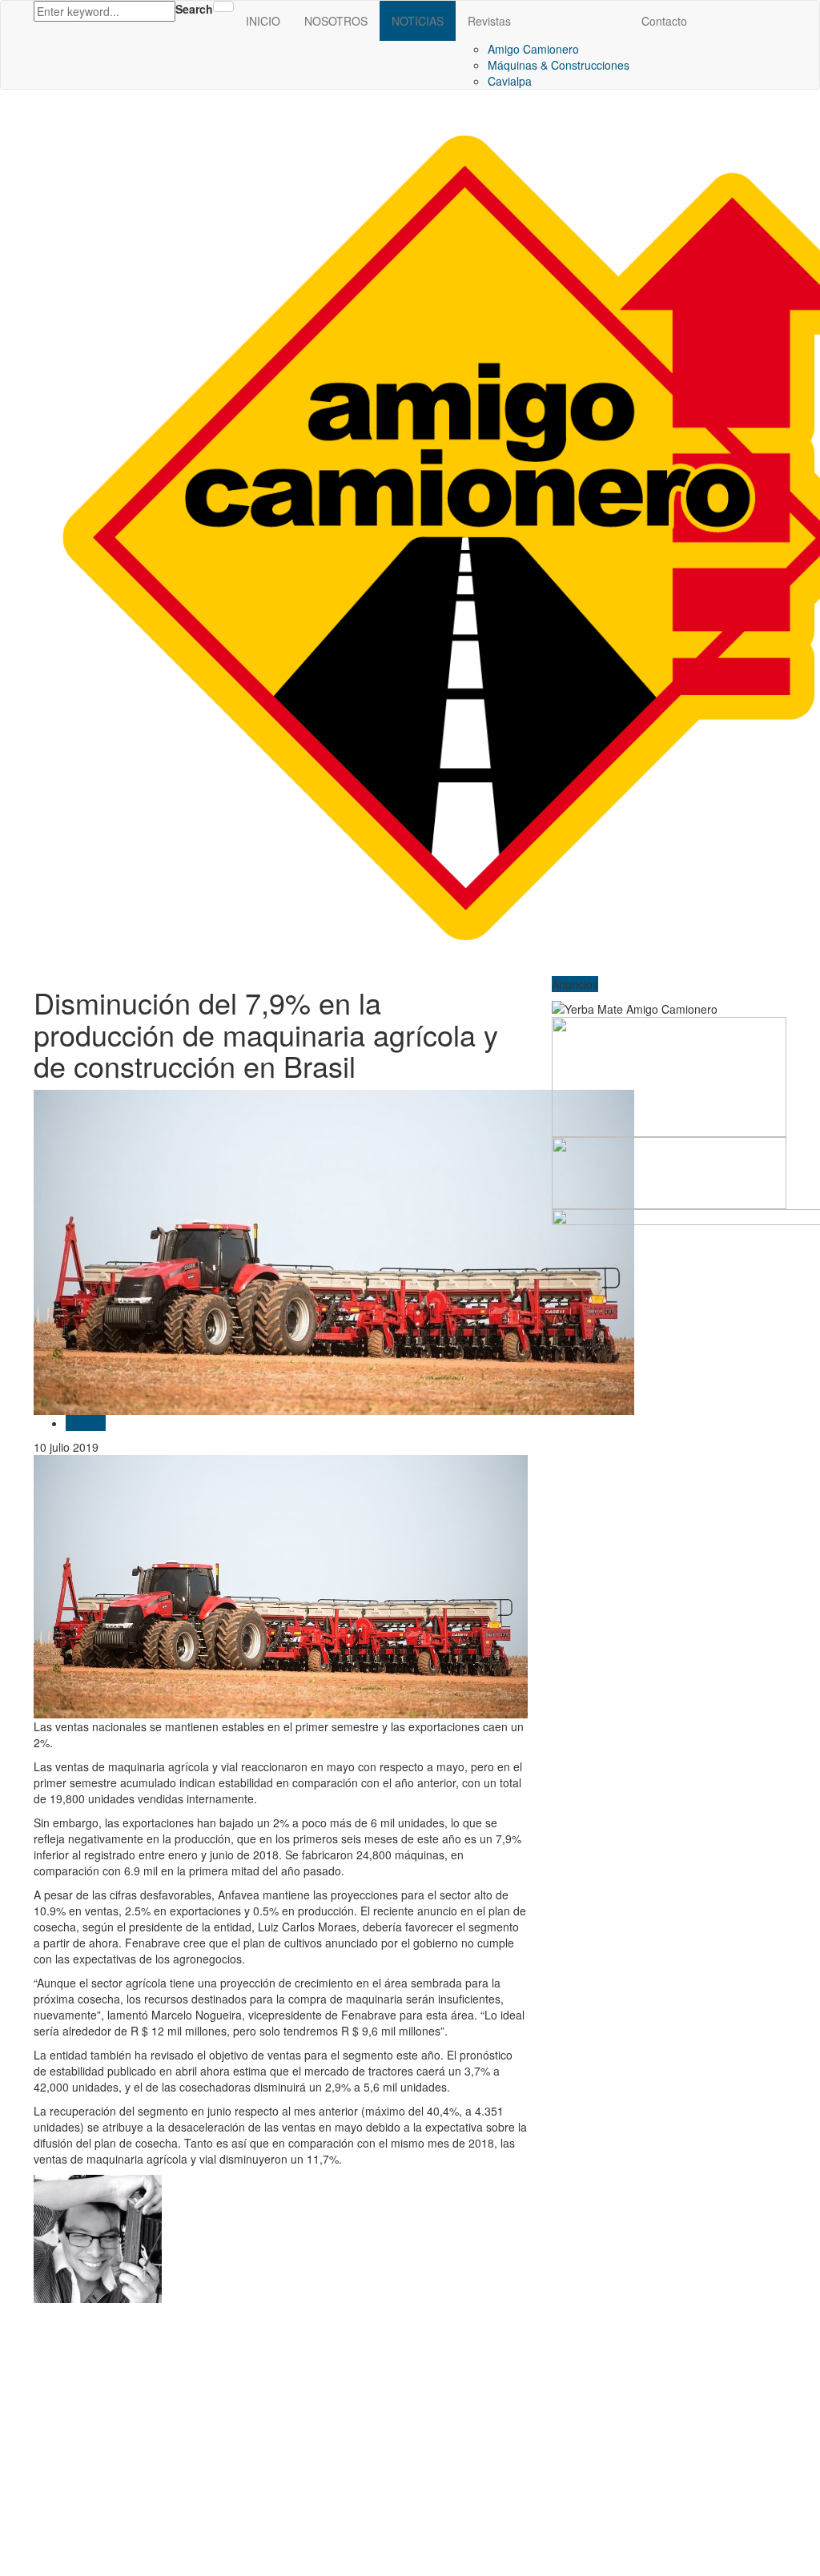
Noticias (86, 1423)
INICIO (263, 21)
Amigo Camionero (533, 49)
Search (194, 9)
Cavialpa (510, 81)
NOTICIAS (418, 21)
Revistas (489, 21)
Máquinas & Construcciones (559, 65)
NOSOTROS (336, 21)
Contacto (664, 21)
